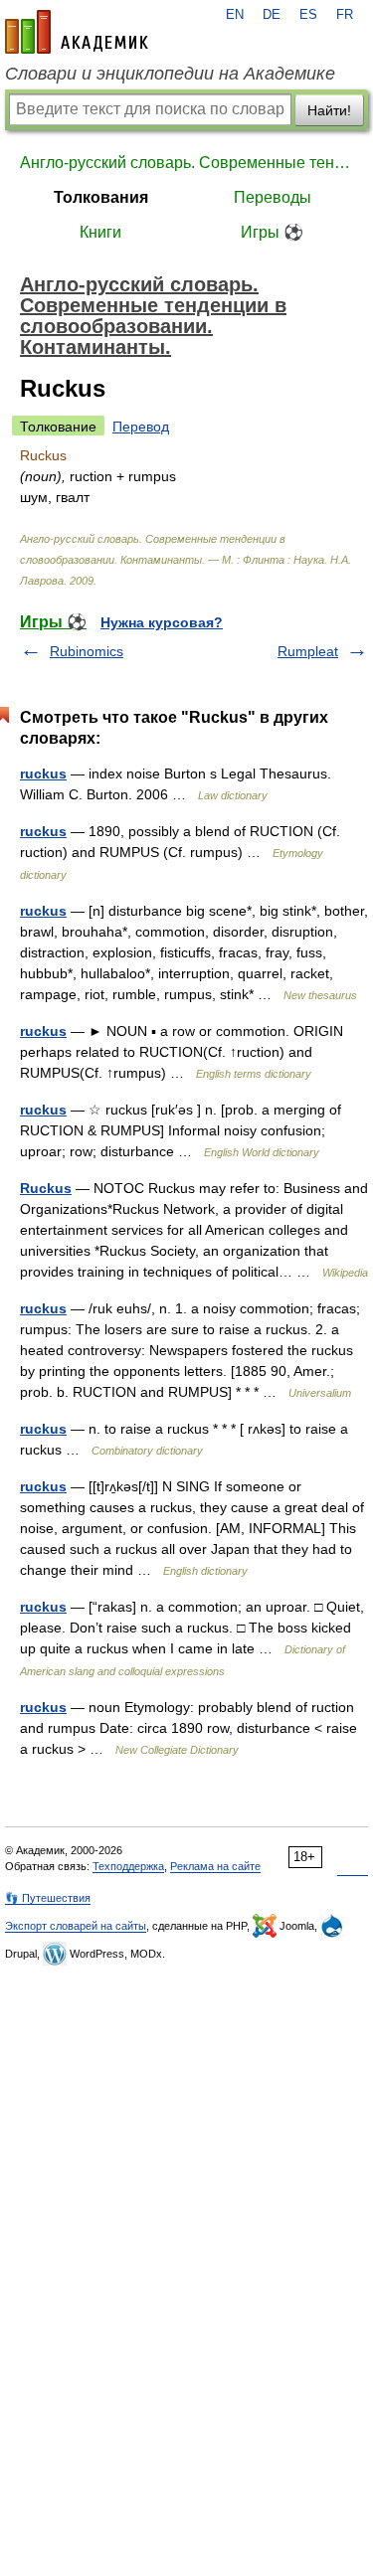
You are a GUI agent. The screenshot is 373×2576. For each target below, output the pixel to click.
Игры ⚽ (272, 232)
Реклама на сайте (215, 1866)
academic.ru (77, 32)
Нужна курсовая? (162, 622)
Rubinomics (87, 651)
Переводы (273, 197)
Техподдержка (128, 1866)
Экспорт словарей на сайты (76, 1926)
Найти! (329, 110)
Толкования (101, 197)
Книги (100, 232)
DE (272, 15)
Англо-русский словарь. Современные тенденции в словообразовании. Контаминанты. (186, 163)
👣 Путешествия (48, 1898)
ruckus (43, 773)
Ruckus (46, 1188)
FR (345, 15)
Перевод (141, 427)
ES (308, 15)
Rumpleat (308, 651)
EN (235, 15)
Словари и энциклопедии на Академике (170, 74)
